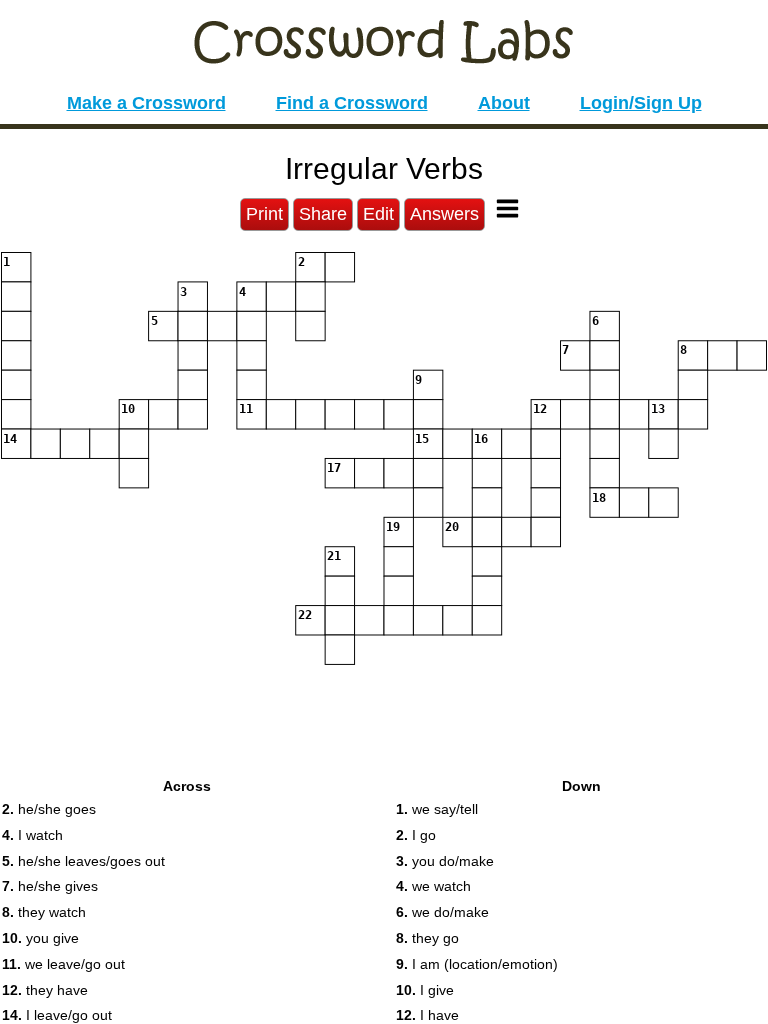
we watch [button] (433, 886)
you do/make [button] (445, 861)
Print (264, 214)
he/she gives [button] (50, 886)
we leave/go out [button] (63, 964)
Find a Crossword (352, 103)
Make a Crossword (146, 103)
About (504, 103)
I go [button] (416, 835)
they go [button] (427, 938)
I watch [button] (32, 835)
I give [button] (425, 990)
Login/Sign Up (641, 103)
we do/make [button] (442, 912)
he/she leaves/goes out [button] (83, 861)
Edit (378, 214)
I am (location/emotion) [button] (477, 964)
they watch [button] (44, 912)
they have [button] (45, 990)
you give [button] (40, 938)
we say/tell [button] (437, 809)
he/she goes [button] (49, 809)
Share (323, 214)
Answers (444, 214)
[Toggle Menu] (507, 208)
